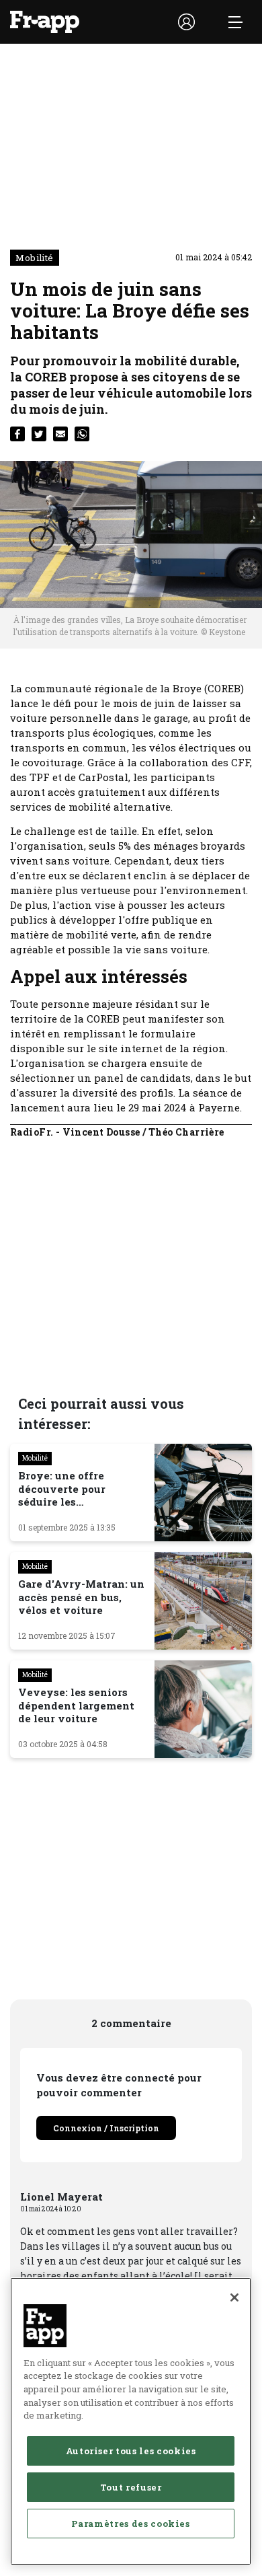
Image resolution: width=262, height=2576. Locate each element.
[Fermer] (234, 2297)
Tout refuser (131, 2487)
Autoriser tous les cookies (131, 2451)
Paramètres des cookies (130, 2524)
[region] (131, 2421)
